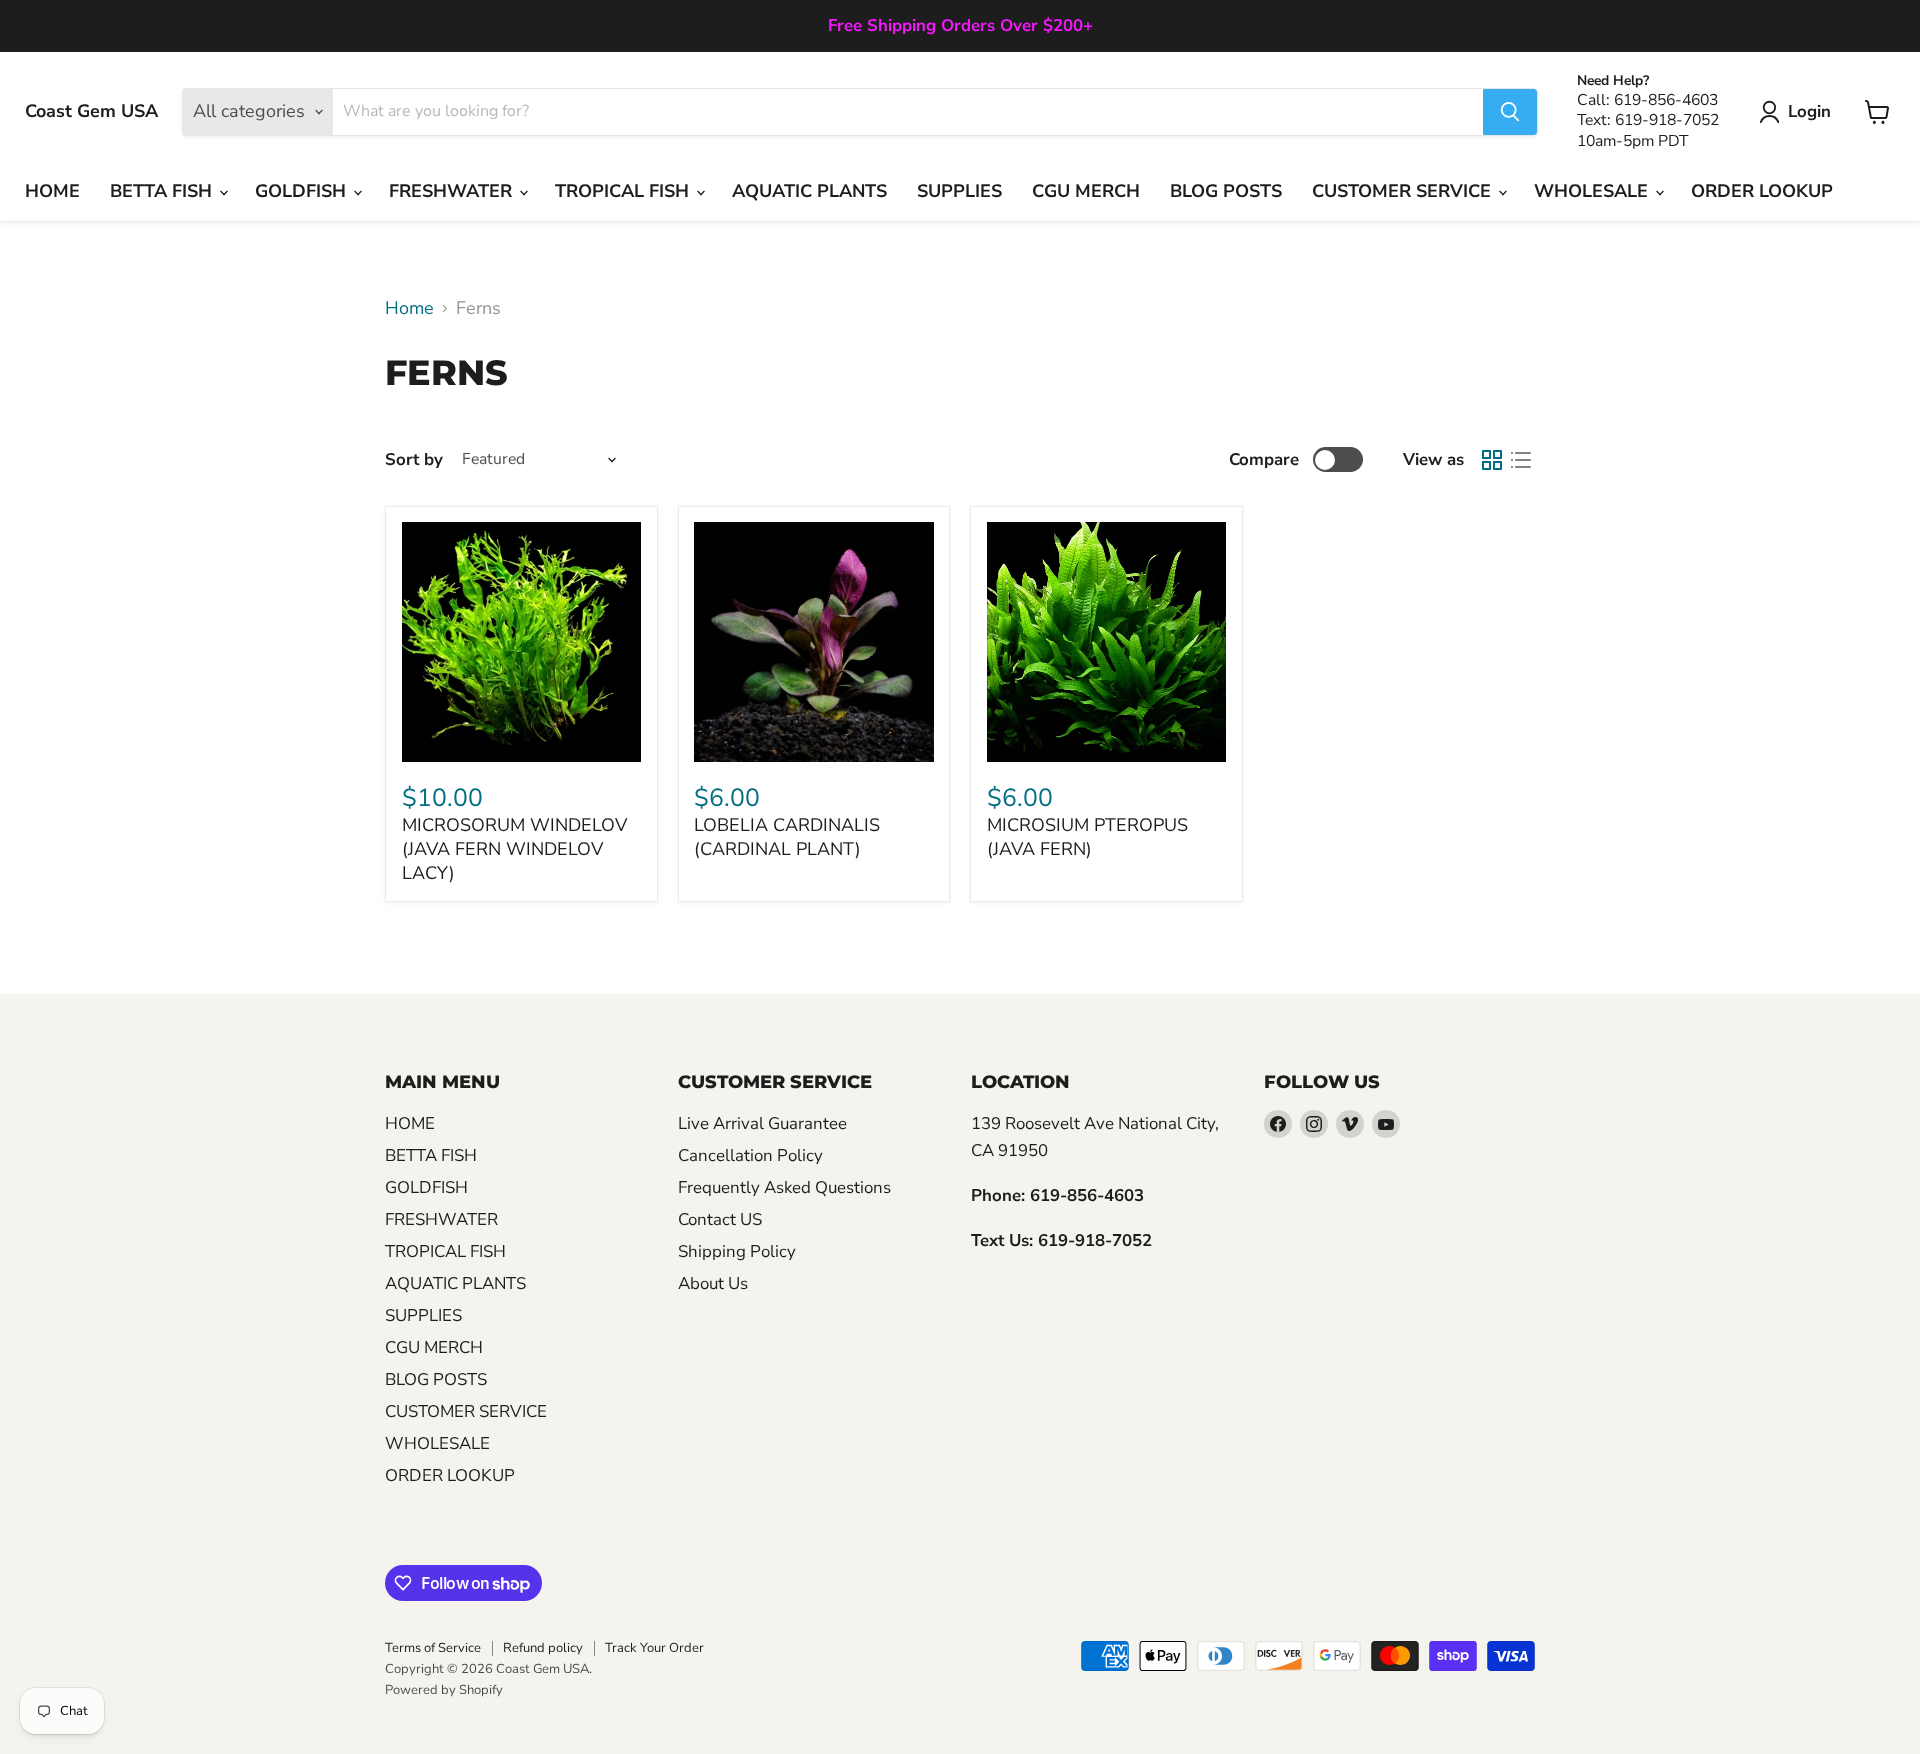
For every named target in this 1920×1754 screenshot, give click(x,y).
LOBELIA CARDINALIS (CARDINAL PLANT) (787, 837)
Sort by (414, 459)
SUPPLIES (959, 191)
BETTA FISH (163, 191)
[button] (1799, 112)
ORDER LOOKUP (1762, 191)
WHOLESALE (1593, 191)
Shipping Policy (737, 1251)
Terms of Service (433, 1648)
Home (409, 308)
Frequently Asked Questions (784, 1187)
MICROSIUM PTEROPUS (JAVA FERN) (1087, 837)
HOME (52, 191)
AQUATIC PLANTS (809, 191)
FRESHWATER (453, 191)
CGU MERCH (1086, 191)
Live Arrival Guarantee (762, 1123)
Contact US (720, 1219)
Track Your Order (654, 1648)
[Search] (1510, 112)
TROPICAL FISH (624, 191)
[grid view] (1491, 459)
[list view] (1520, 459)
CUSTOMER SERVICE (1404, 191)
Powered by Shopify (444, 1690)
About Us (713, 1283)
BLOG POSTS (1226, 191)
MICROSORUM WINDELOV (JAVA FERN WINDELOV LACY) (514, 848)
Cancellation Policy (750, 1155)
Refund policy (543, 1648)
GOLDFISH (303, 191)
